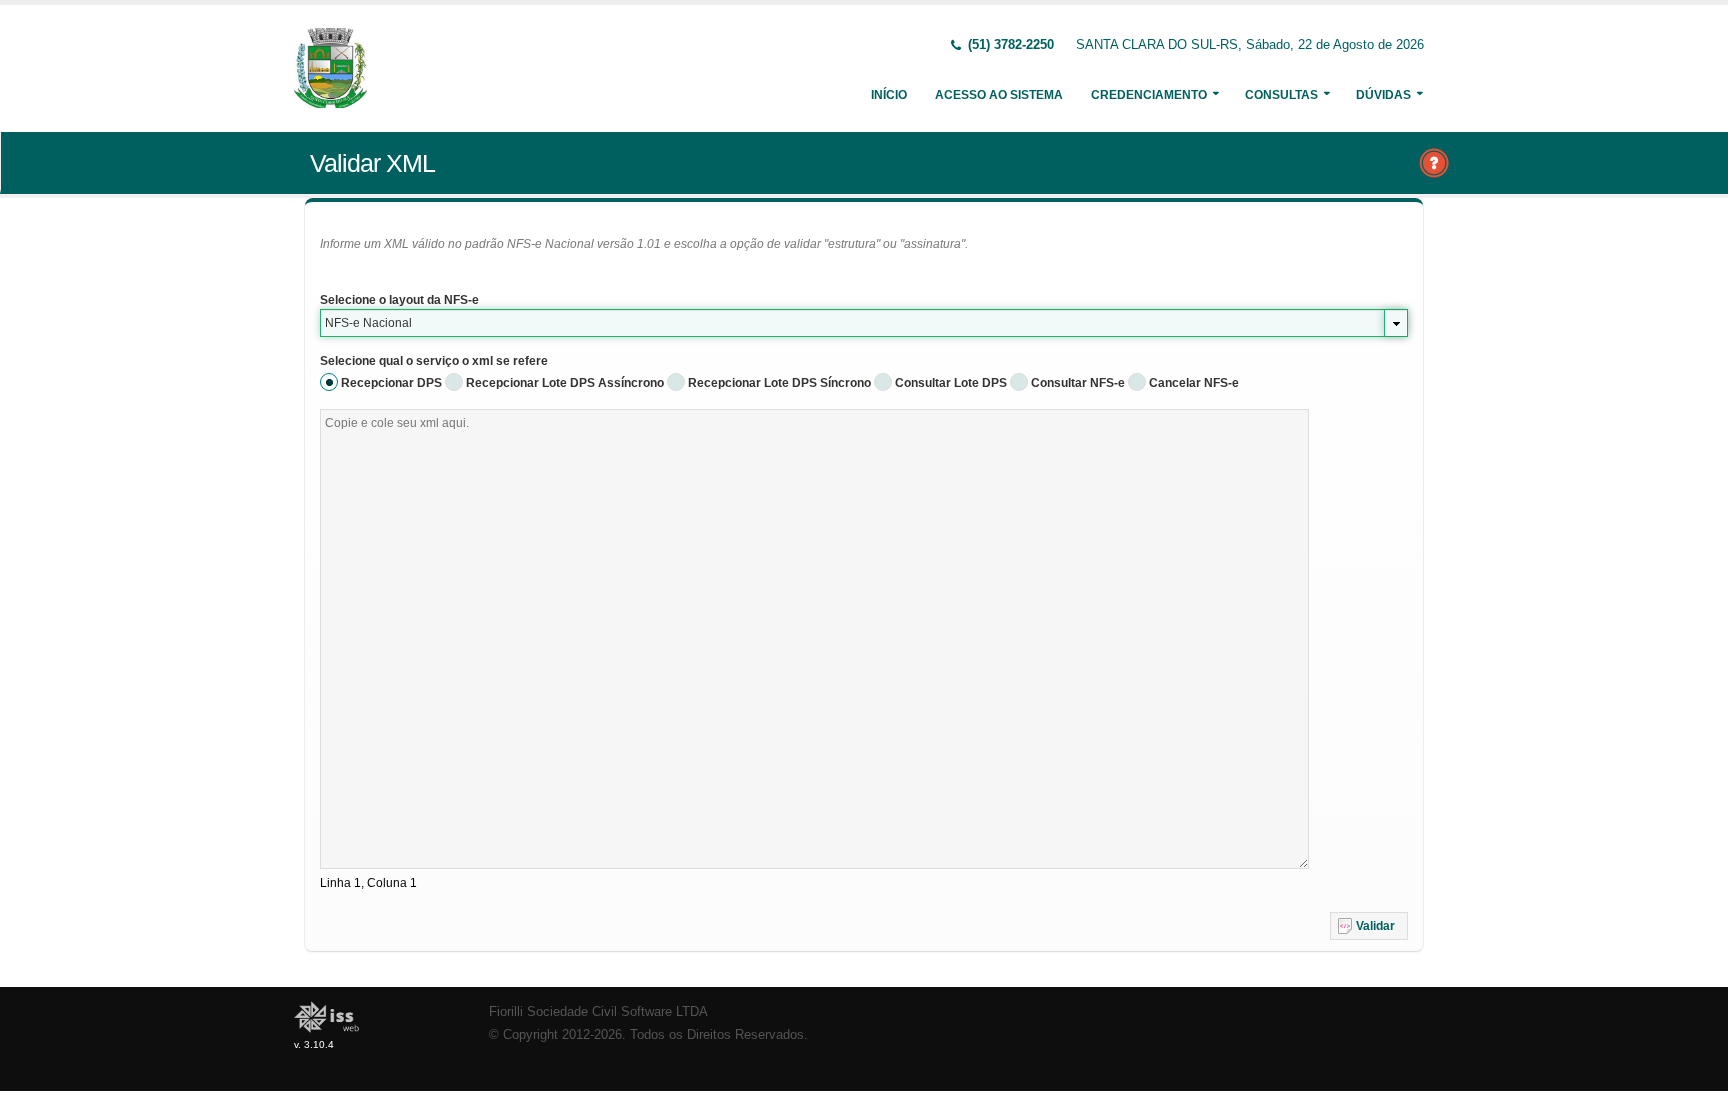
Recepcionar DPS (391, 383)
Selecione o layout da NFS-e (399, 300)
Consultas (1281, 95)
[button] (1369, 926)
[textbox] (814, 639)
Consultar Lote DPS (951, 383)
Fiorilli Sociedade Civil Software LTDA (598, 1012)
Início (889, 95)
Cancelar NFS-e (1194, 383)
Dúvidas (1383, 95)
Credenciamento (1149, 95)
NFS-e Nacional (368, 323)
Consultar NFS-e (1078, 383)
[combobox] (864, 323)
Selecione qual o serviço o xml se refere (434, 361)
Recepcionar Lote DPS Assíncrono (565, 383)
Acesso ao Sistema (999, 95)
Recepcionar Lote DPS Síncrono (779, 383)
